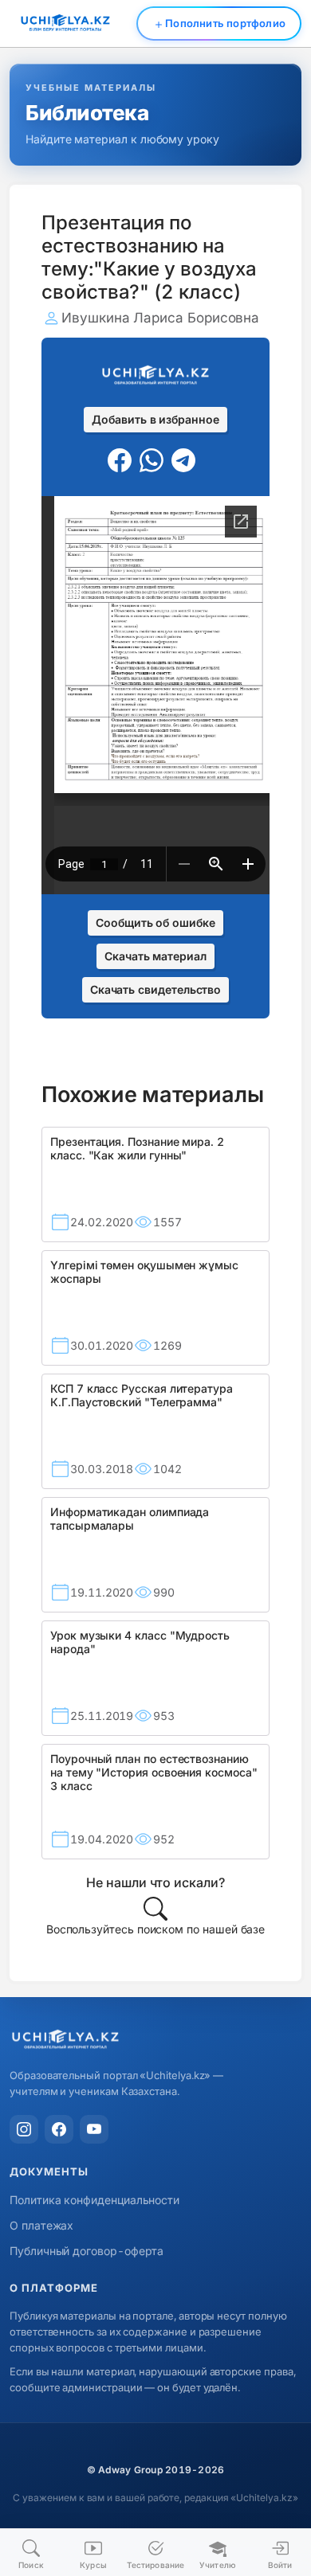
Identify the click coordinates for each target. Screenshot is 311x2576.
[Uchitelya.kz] (155, 2040)
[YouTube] (94, 2129)
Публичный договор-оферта (87, 2251)
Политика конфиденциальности (94, 2200)
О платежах (41, 2225)
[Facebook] (59, 2129)
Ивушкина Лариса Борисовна (160, 318)
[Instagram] (24, 2129)
